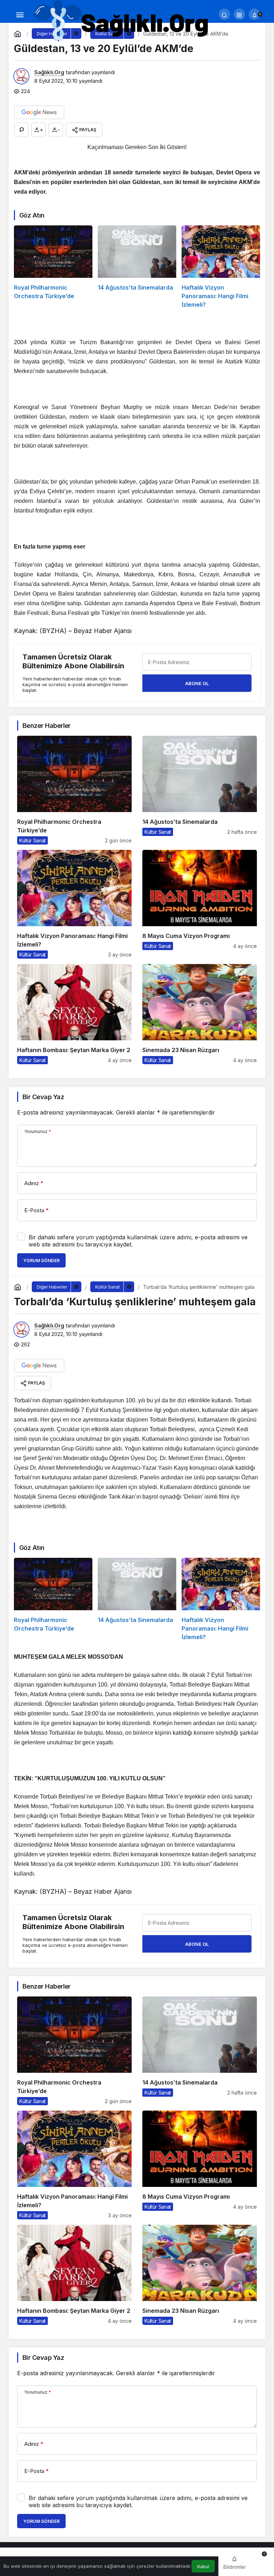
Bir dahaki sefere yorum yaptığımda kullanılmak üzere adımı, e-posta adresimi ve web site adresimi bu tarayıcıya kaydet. (138, 1241)
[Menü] (20, 14)
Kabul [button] (203, 2567)
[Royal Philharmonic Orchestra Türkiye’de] (53, 267)
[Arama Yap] (224, 14)
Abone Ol (197, 683)
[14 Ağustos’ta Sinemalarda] (137, 267)
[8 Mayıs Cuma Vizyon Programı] (200, 904)
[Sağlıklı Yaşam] (122, 21)
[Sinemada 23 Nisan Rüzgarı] (200, 1014)
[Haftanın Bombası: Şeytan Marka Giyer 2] (74, 1014)
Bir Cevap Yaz (43, 1097)
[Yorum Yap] (21, 130)
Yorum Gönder (41, 1261)
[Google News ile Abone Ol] (39, 112)
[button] (239, 14)
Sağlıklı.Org (49, 72)
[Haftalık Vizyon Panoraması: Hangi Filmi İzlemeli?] (221, 267)
